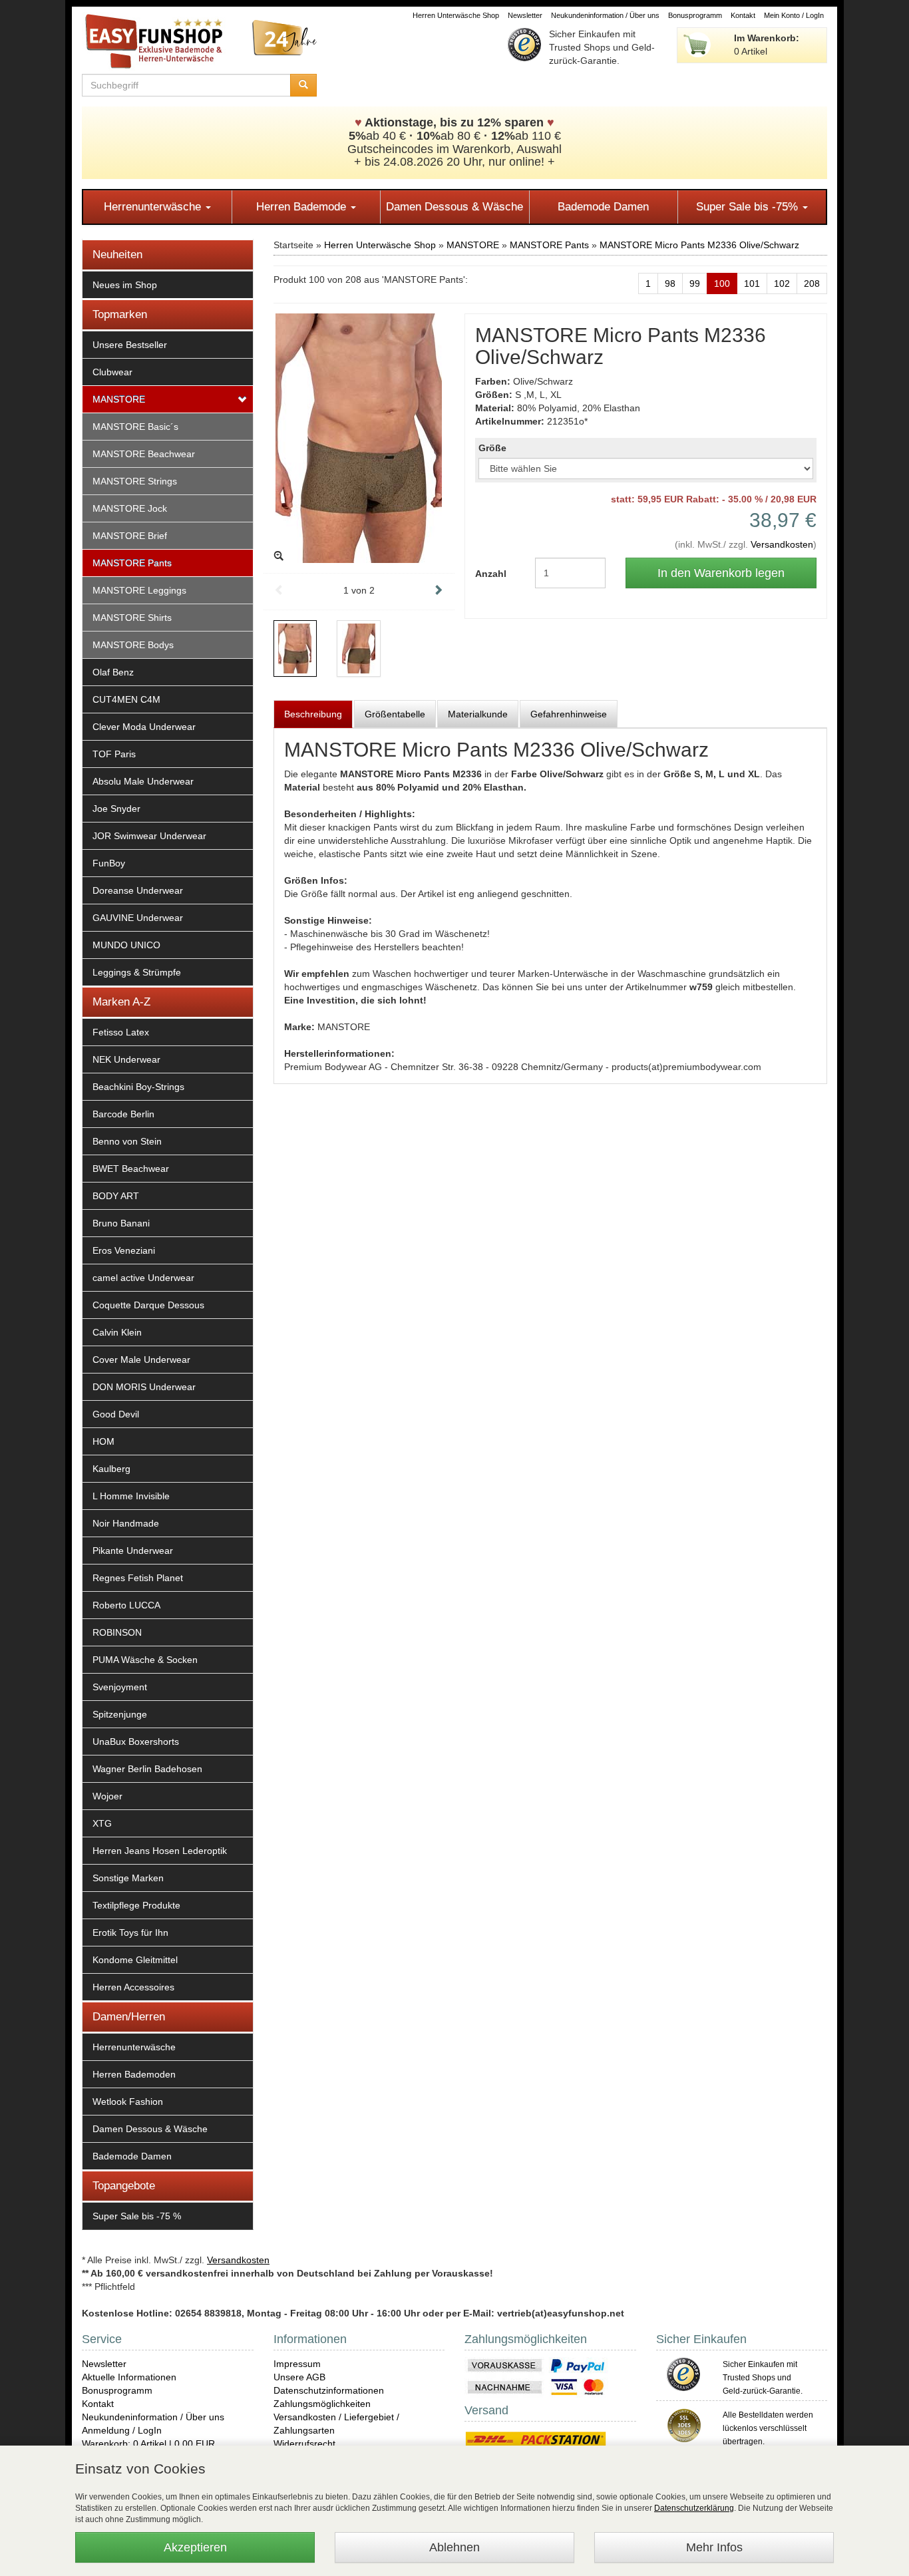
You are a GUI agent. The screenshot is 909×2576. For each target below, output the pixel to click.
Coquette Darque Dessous (148, 1305)
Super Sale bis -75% (749, 207)
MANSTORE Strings (135, 481)
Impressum (297, 2364)
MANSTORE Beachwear (144, 454)
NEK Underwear (126, 1059)
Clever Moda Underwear (144, 727)
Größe (492, 448)
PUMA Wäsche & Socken (145, 1660)
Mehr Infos (714, 2547)
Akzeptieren (195, 2547)
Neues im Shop (125, 285)
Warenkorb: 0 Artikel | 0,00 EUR (148, 2444)
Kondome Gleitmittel (135, 1960)
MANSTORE (119, 399)
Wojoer (107, 1796)
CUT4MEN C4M (126, 699)
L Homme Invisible (131, 1496)
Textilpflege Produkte (136, 1905)
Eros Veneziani (124, 1250)
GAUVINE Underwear (138, 918)
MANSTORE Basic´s (135, 427)
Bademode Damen (603, 207)
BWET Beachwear (131, 1169)
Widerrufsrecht (304, 2444)
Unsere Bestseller (130, 345)
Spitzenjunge (120, 1714)
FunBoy (109, 863)
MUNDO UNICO (126, 945)
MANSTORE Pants (132, 563)
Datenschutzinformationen (329, 2390)
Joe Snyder (116, 809)
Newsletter (525, 15)
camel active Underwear (143, 1278)
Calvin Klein (117, 1332)
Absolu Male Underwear (143, 781)
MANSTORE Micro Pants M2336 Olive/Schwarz (699, 245)
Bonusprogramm (695, 15)
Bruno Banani (121, 1223)
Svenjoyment (120, 1687)
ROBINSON (117, 1632)
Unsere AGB (299, 2377)
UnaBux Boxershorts (136, 1742)
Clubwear (112, 372)
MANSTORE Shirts (132, 618)
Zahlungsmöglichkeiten (322, 2404)
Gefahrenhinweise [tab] (569, 714)
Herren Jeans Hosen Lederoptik (160, 1851)
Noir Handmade (126, 1523)
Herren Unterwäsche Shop (456, 15)
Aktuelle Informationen (129, 2377)
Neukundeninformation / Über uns (605, 15)
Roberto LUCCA (126, 1605)
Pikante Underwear (133, 1551)
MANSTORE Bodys (133, 645)
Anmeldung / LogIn (122, 2430)
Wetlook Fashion (128, 2102)
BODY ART (116, 1196)
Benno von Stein (127, 1141)
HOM (103, 1441)
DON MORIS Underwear (144, 1387)
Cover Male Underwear (141, 1360)
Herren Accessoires (133, 1987)
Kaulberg (111, 1469)
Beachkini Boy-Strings (138, 1087)
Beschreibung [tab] (313, 714)
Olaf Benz (113, 672)
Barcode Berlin (123, 1114)
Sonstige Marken (128, 1878)
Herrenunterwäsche (154, 207)
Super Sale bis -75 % (137, 2216)
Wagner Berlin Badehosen (147, 1769)
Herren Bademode (303, 207)
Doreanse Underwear (138, 890)
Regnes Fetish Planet (138, 1578)
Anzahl (491, 574)
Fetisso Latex (121, 1032)
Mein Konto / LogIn (794, 15)
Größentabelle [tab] (395, 714)
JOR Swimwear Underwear (149, 836)
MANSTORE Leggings (139, 590)
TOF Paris (114, 754)
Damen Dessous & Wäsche (454, 207)
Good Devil (116, 1414)
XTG (102, 1823)
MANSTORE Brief (130, 536)
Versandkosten (782, 544)
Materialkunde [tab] (478, 714)
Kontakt (743, 15)
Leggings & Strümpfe (137, 972)
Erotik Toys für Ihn (130, 1932)
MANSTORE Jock (130, 508)
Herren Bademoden (134, 2074)
